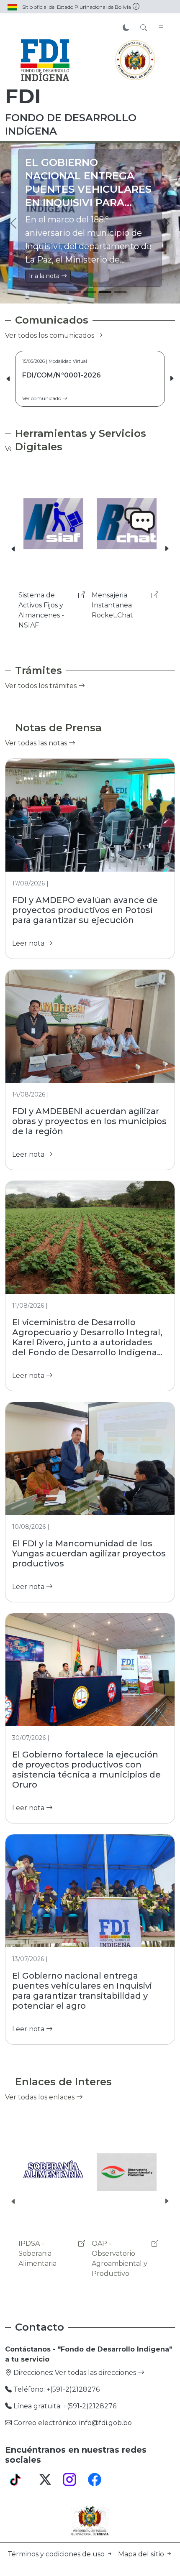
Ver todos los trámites (42, 686)
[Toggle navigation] (161, 28)
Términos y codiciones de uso (57, 2554)
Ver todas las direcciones (96, 2373)
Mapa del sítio (142, 2554)
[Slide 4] (105, 292)
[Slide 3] (90, 292)
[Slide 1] (60, 292)
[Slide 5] (120, 292)
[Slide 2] (75, 292)
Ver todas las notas (37, 743)
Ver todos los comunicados (50, 335)
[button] (172, 379)
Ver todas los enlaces (41, 2097)
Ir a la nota (45, 276)
